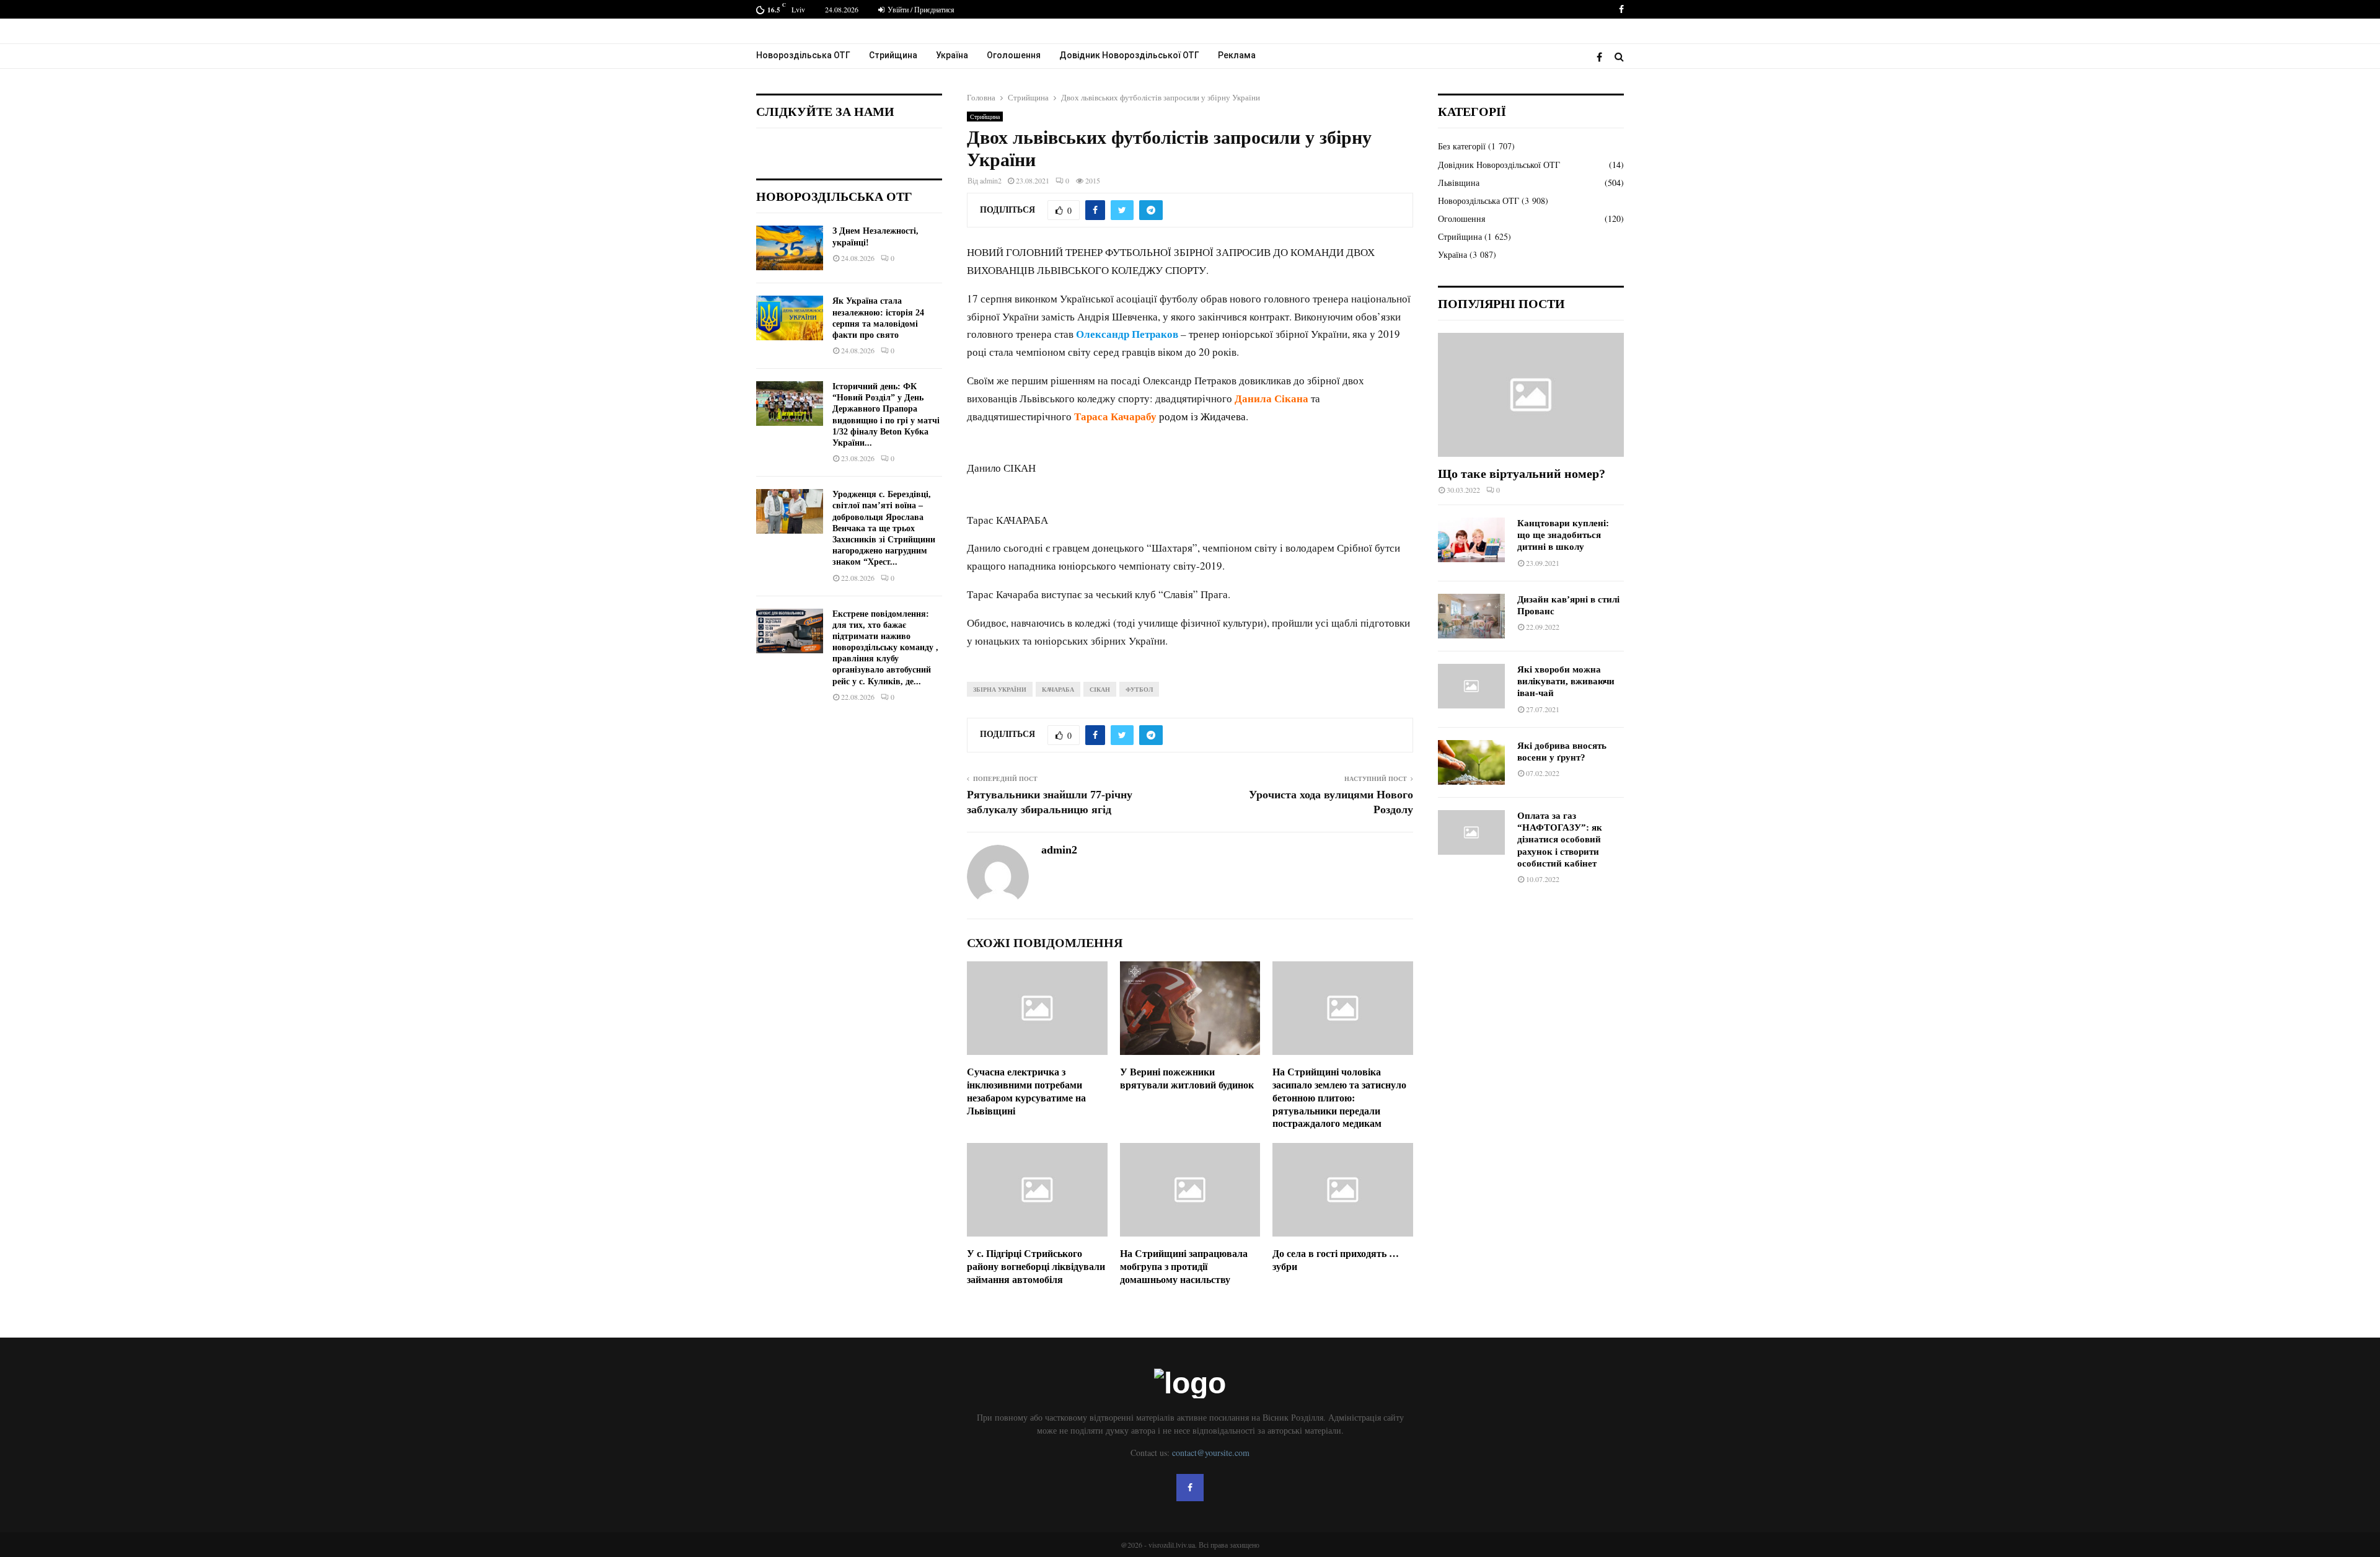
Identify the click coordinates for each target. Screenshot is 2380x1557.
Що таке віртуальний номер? (1522, 474)
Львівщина (1459, 183)
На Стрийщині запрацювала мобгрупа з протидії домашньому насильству (1184, 1267)
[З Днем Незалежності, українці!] (790, 248)
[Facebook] (1602, 57)
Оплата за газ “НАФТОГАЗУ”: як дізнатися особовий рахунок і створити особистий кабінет (1560, 840)
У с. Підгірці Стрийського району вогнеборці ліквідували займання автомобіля (1036, 1267)
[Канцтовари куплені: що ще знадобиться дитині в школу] (1471, 540)
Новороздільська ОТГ (803, 55)
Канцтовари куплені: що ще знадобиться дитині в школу (1563, 535)
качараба (1058, 689)
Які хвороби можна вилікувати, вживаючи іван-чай (1566, 681)
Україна (952, 55)
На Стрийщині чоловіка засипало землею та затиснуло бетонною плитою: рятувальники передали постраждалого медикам (1339, 1098)
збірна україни (1000, 689)
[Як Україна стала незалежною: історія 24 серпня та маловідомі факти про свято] (790, 318)
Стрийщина (893, 55)
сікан (1100, 689)
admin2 (991, 180)
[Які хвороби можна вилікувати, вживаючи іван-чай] (1471, 686)
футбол (1139, 689)
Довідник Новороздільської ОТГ (1129, 55)
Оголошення (1014, 55)
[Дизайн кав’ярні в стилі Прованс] (1471, 616)
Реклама (1237, 55)
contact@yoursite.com (1211, 1453)
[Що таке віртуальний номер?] (1531, 395)
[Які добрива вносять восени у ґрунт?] (1471, 762)
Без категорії (1462, 146)
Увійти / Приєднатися (920, 9)
